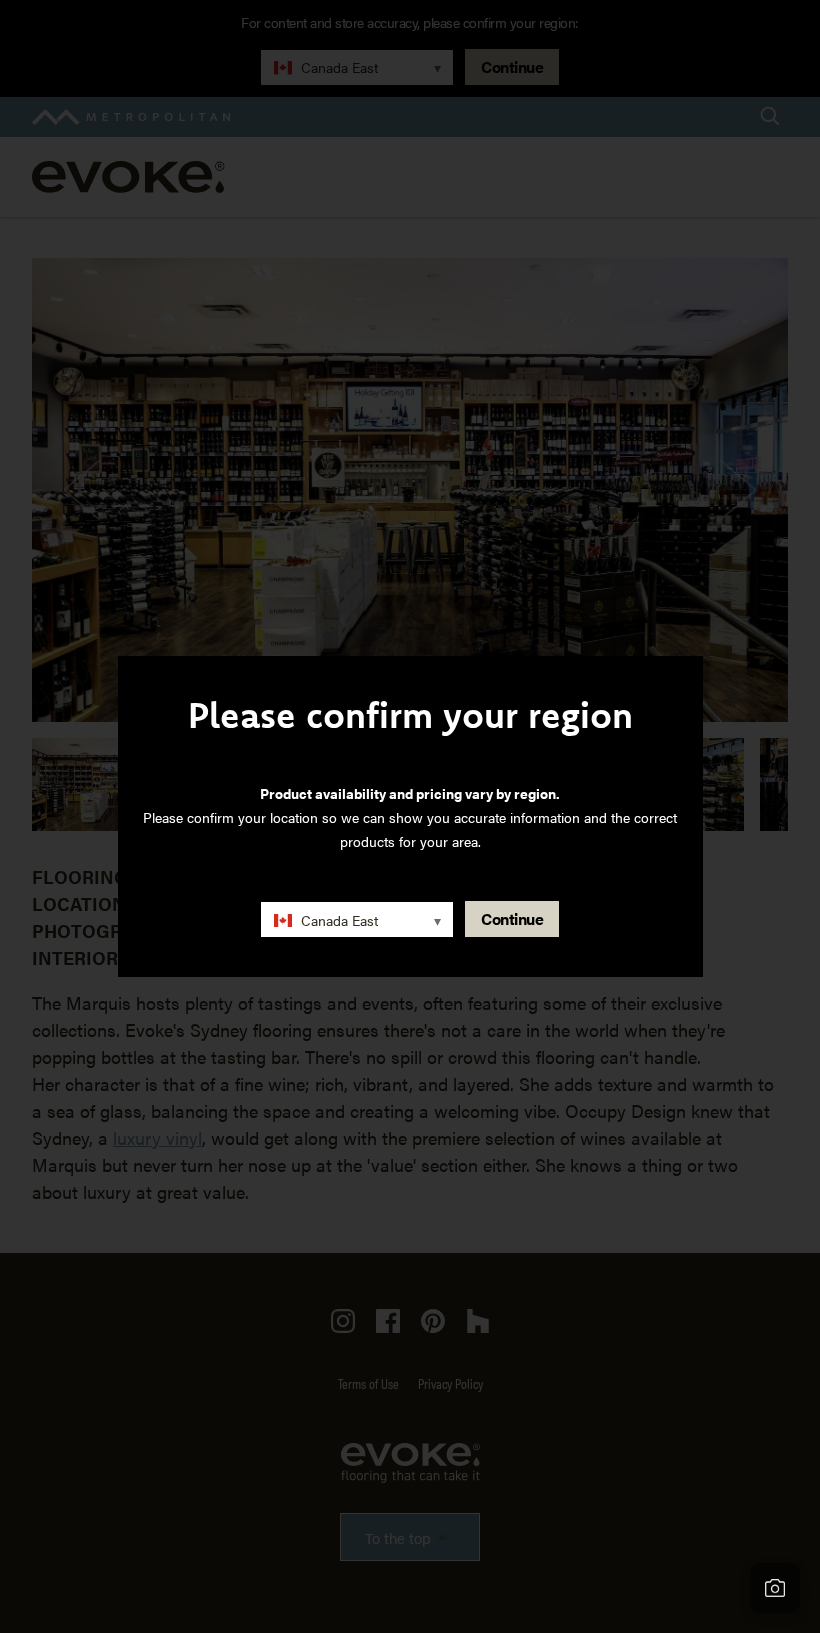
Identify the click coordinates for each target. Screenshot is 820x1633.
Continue (512, 918)
